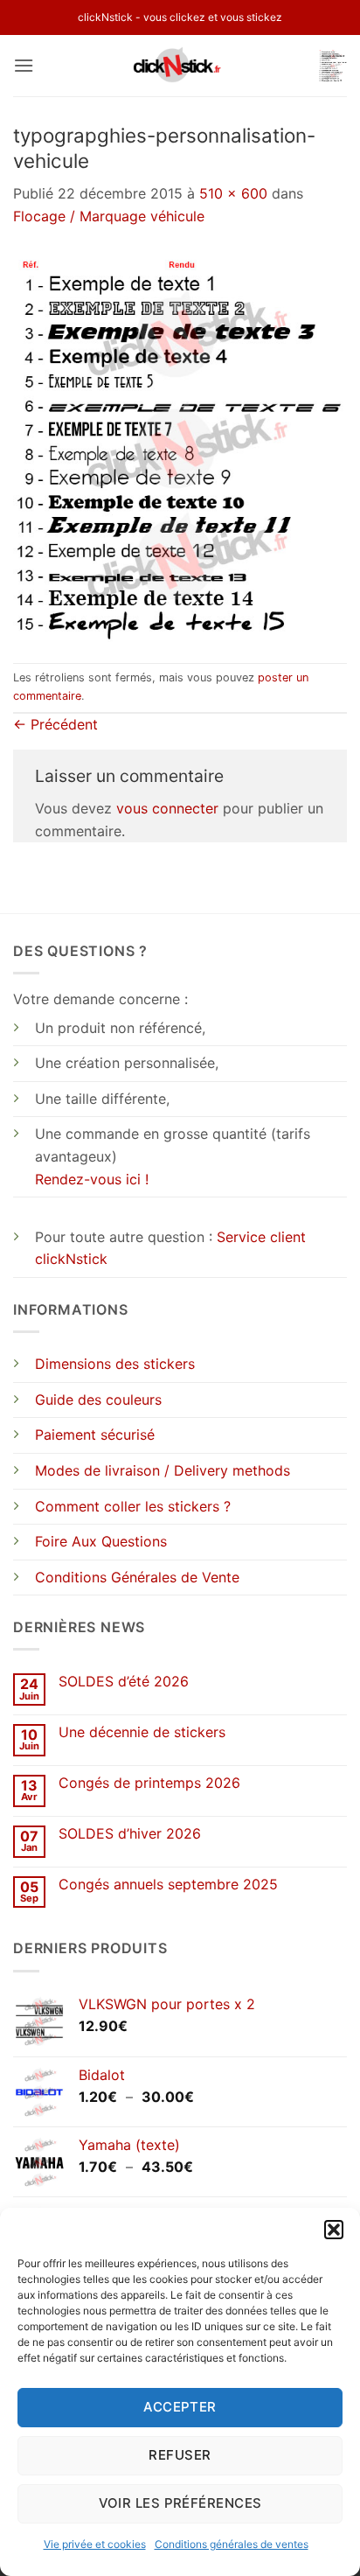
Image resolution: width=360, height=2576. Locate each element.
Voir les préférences (180, 2503)
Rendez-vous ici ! (92, 1179)
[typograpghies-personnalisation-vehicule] (180, 444)
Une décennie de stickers (142, 1732)
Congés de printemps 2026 (149, 1783)
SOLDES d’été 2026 (124, 1682)
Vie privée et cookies (95, 2544)
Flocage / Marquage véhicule (109, 216)
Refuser (180, 2455)
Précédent (55, 724)
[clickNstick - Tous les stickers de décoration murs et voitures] (180, 66)
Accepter (180, 2407)
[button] (334, 2230)
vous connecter (167, 808)
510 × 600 (233, 193)
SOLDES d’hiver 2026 (130, 1834)
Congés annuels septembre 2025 (168, 1885)
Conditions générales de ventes (232, 2544)
